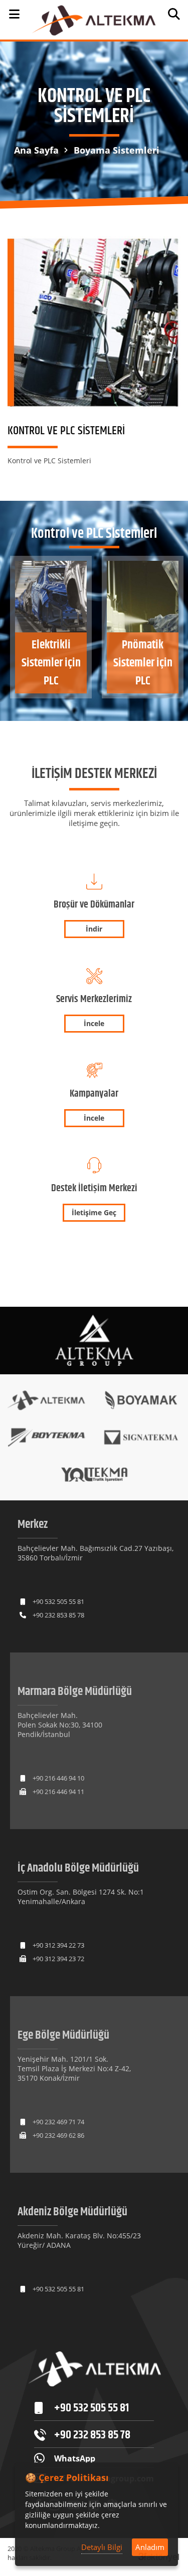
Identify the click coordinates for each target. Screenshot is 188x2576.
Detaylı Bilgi (102, 2547)
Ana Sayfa (36, 150)
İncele (94, 1023)
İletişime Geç (94, 1212)
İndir (94, 929)
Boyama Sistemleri (117, 150)
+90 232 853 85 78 (58, 1615)
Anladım (150, 2547)
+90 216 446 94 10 (58, 1778)
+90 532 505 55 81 (58, 1601)
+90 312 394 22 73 (58, 1945)
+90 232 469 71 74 (58, 2122)
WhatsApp (75, 2458)
